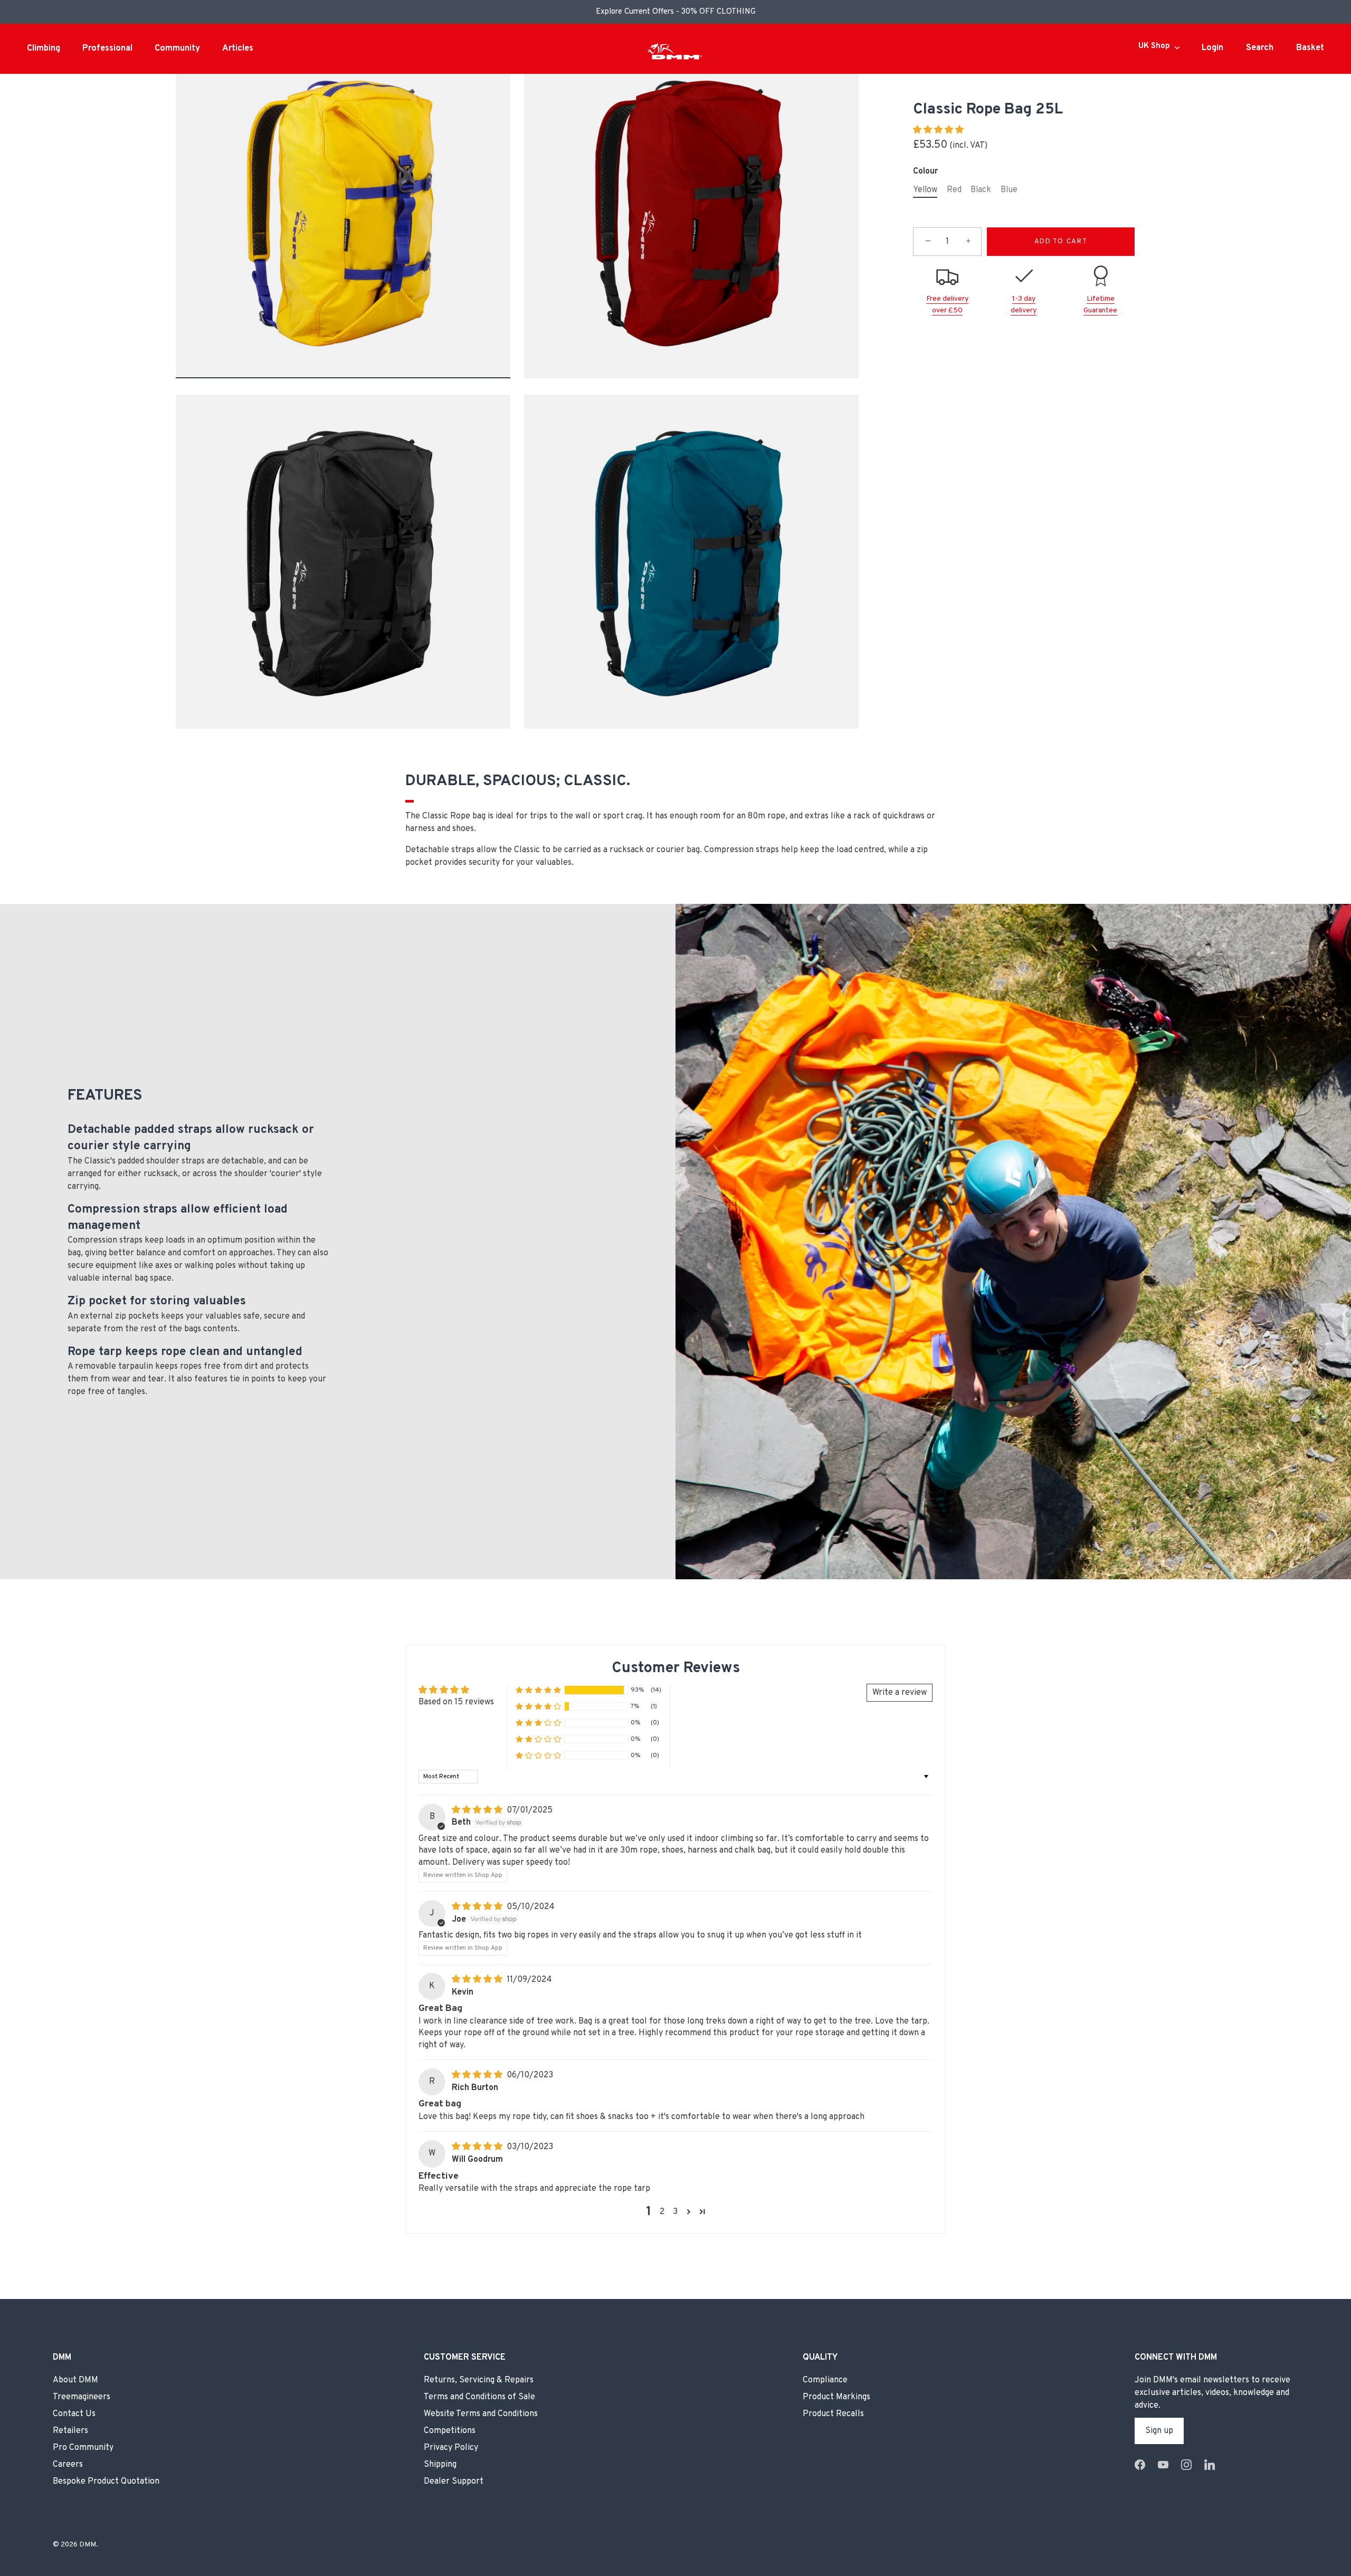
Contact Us (74, 2414)
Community (177, 49)
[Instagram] (1186, 2465)
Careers (68, 2465)
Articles (238, 49)
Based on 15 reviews (456, 1702)
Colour (925, 171)
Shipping (440, 2465)
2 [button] (662, 2212)
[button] (938, 130)
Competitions (450, 2431)
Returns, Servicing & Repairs (479, 2380)
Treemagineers (82, 2397)
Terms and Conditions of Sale (479, 2397)
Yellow (925, 190)
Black (981, 190)
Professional (107, 49)
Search (1260, 48)
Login (1212, 48)
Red (954, 190)
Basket (1310, 48)
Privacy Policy (451, 2448)
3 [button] (675, 2212)
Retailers (70, 2431)
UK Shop (1154, 46)
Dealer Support (454, 2482)
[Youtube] (1163, 2465)
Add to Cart (1061, 242)
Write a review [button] (900, 1693)
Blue (1009, 190)
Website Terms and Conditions (481, 2414)
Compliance (825, 2380)
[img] (478, 1810)
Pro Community (83, 2448)
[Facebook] (1140, 2465)
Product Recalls (833, 2414)
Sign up (1159, 2431)
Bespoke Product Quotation (106, 2482)
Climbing (44, 49)
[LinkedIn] (1210, 2465)
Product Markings (836, 2397)
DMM (88, 2545)
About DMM (75, 2380)
